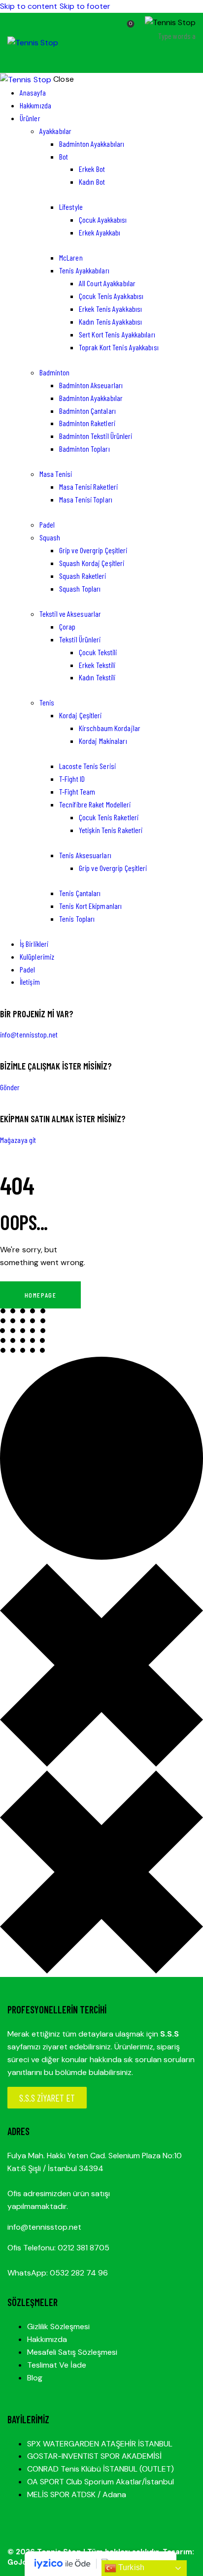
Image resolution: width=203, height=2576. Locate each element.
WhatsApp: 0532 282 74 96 (58, 2273)
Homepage (40, 1295)
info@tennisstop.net (29, 1034)
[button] (189, 58)
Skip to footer (85, 6)
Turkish (130, 2567)
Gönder (10, 1087)
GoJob (20, 2562)
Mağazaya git (18, 1140)
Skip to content (29, 6)
